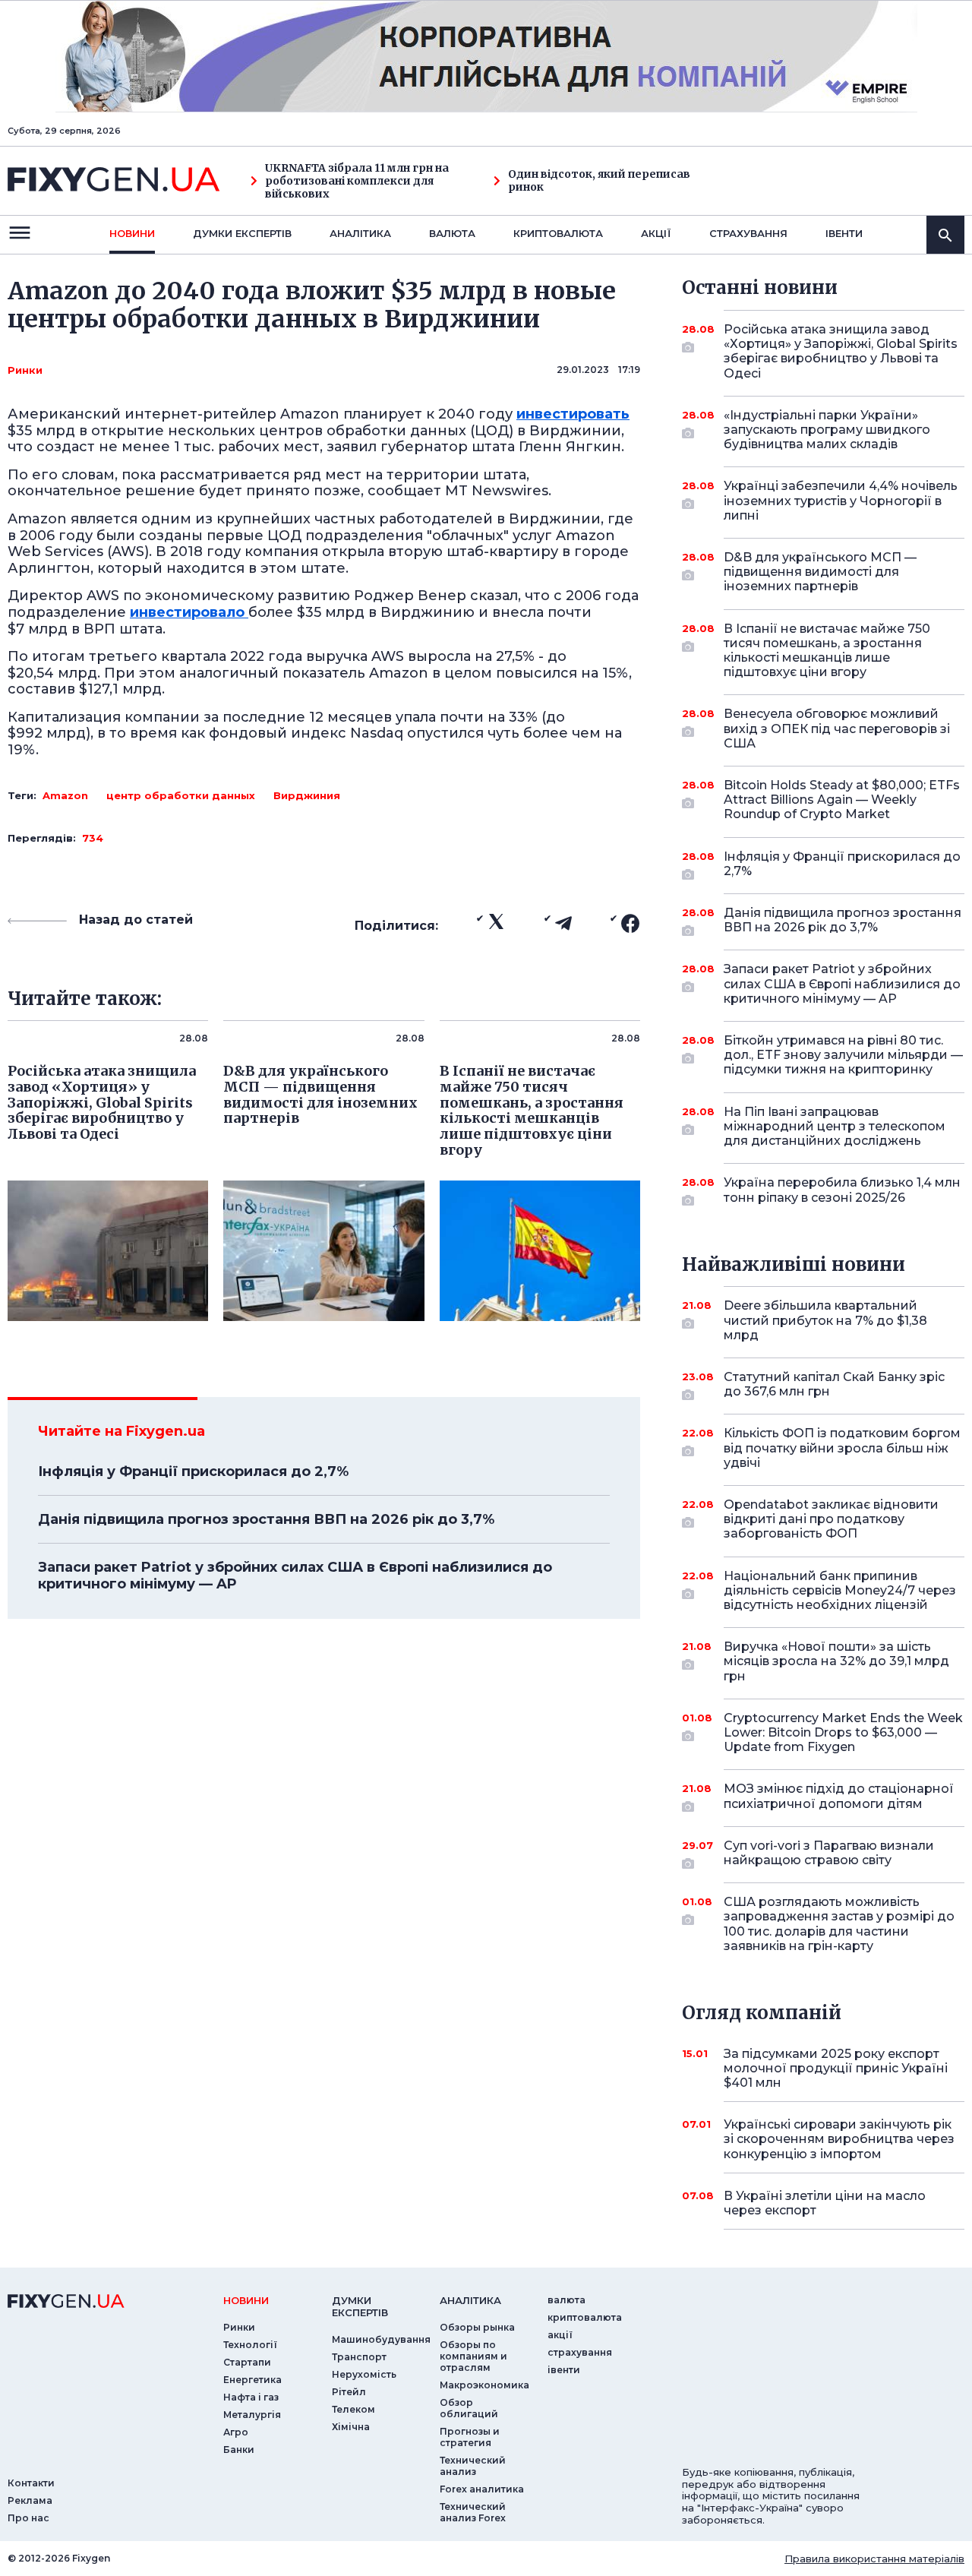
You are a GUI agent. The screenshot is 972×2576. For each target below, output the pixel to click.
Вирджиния (307, 795)
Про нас (28, 2518)
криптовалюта (558, 233)
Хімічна (351, 2427)
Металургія (252, 2415)
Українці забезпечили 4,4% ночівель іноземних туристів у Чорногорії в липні (841, 500)
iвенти (844, 233)
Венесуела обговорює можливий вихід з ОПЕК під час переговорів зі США (837, 728)
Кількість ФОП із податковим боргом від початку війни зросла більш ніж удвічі (842, 1448)
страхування (748, 233)
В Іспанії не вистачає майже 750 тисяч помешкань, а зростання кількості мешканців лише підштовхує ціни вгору (827, 651)
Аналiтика (360, 233)
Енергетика (252, 2380)
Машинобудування (381, 2339)
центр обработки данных (181, 795)
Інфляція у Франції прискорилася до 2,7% (193, 1471)
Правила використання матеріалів (874, 2559)
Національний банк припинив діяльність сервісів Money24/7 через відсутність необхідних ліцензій (840, 1590)
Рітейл (349, 2392)
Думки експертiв (242, 233)
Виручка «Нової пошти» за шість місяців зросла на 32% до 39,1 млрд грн (836, 1661)
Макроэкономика (484, 2385)
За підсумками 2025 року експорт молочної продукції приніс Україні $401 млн (836, 2068)
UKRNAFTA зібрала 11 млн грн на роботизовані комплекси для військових (357, 181)
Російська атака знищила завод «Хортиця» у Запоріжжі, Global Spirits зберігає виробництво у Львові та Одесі (841, 351)
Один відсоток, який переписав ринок (599, 181)
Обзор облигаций (469, 2408)
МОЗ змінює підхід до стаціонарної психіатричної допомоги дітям (839, 1796)
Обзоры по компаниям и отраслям (473, 2356)
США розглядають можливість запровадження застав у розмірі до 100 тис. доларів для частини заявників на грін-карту (839, 1924)
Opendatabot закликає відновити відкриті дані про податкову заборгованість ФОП (831, 1519)
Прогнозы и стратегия (470, 2437)
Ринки (25, 370)
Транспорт (359, 2357)
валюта (452, 233)
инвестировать (573, 414)
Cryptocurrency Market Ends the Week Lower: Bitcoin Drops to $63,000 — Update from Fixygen (843, 1732)
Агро (236, 2432)
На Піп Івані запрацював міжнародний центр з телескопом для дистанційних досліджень (835, 1126)
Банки (239, 2450)
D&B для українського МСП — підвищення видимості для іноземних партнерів (820, 572)
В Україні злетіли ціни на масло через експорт (825, 2203)
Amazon (65, 795)
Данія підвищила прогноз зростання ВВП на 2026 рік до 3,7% (266, 1519)
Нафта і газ (251, 2397)
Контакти (31, 2483)
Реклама (30, 2500)
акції (656, 233)
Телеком (353, 2409)
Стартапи (247, 2362)
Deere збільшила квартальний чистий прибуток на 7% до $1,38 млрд (825, 1320)
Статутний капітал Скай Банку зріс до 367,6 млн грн (834, 1384)
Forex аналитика (482, 2489)
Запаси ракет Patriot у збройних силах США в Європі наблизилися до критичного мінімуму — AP (295, 1576)
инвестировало (189, 612)
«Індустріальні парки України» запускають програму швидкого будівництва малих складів (827, 430)
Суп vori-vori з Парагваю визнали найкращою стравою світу (829, 1853)
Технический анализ (473, 2466)
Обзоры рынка (477, 2327)
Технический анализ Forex (473, 2512)
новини (132, 233)
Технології (250, 2345)
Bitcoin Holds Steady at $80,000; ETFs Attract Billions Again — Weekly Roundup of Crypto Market (842, 800)
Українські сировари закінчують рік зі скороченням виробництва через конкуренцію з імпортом (839, 2139)
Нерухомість (364, 2374)
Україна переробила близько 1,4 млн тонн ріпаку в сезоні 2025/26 (842, 1190)
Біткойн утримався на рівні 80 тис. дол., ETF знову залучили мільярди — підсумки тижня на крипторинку (843, 1055)
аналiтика (470, 2300)
